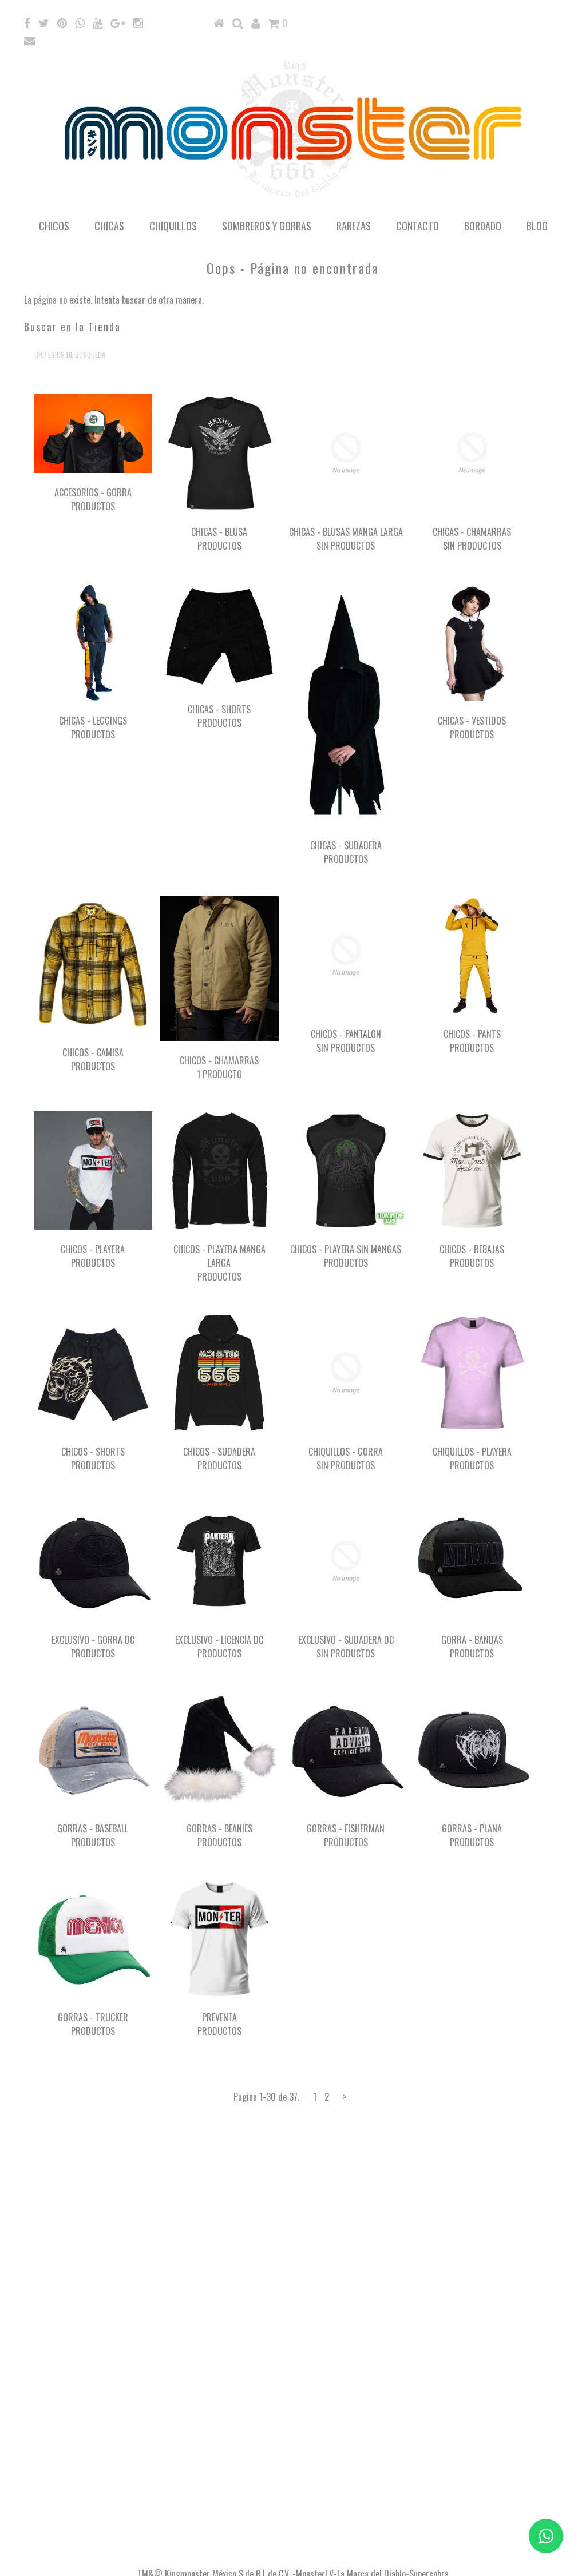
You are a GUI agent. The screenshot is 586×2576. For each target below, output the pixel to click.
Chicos (54, 226)
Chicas (109, 226)
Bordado (483, 226)
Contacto (417, 226)
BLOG (537, 226)
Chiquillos (173, 226)
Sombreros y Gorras (267, 226)
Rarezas (354, 226)
